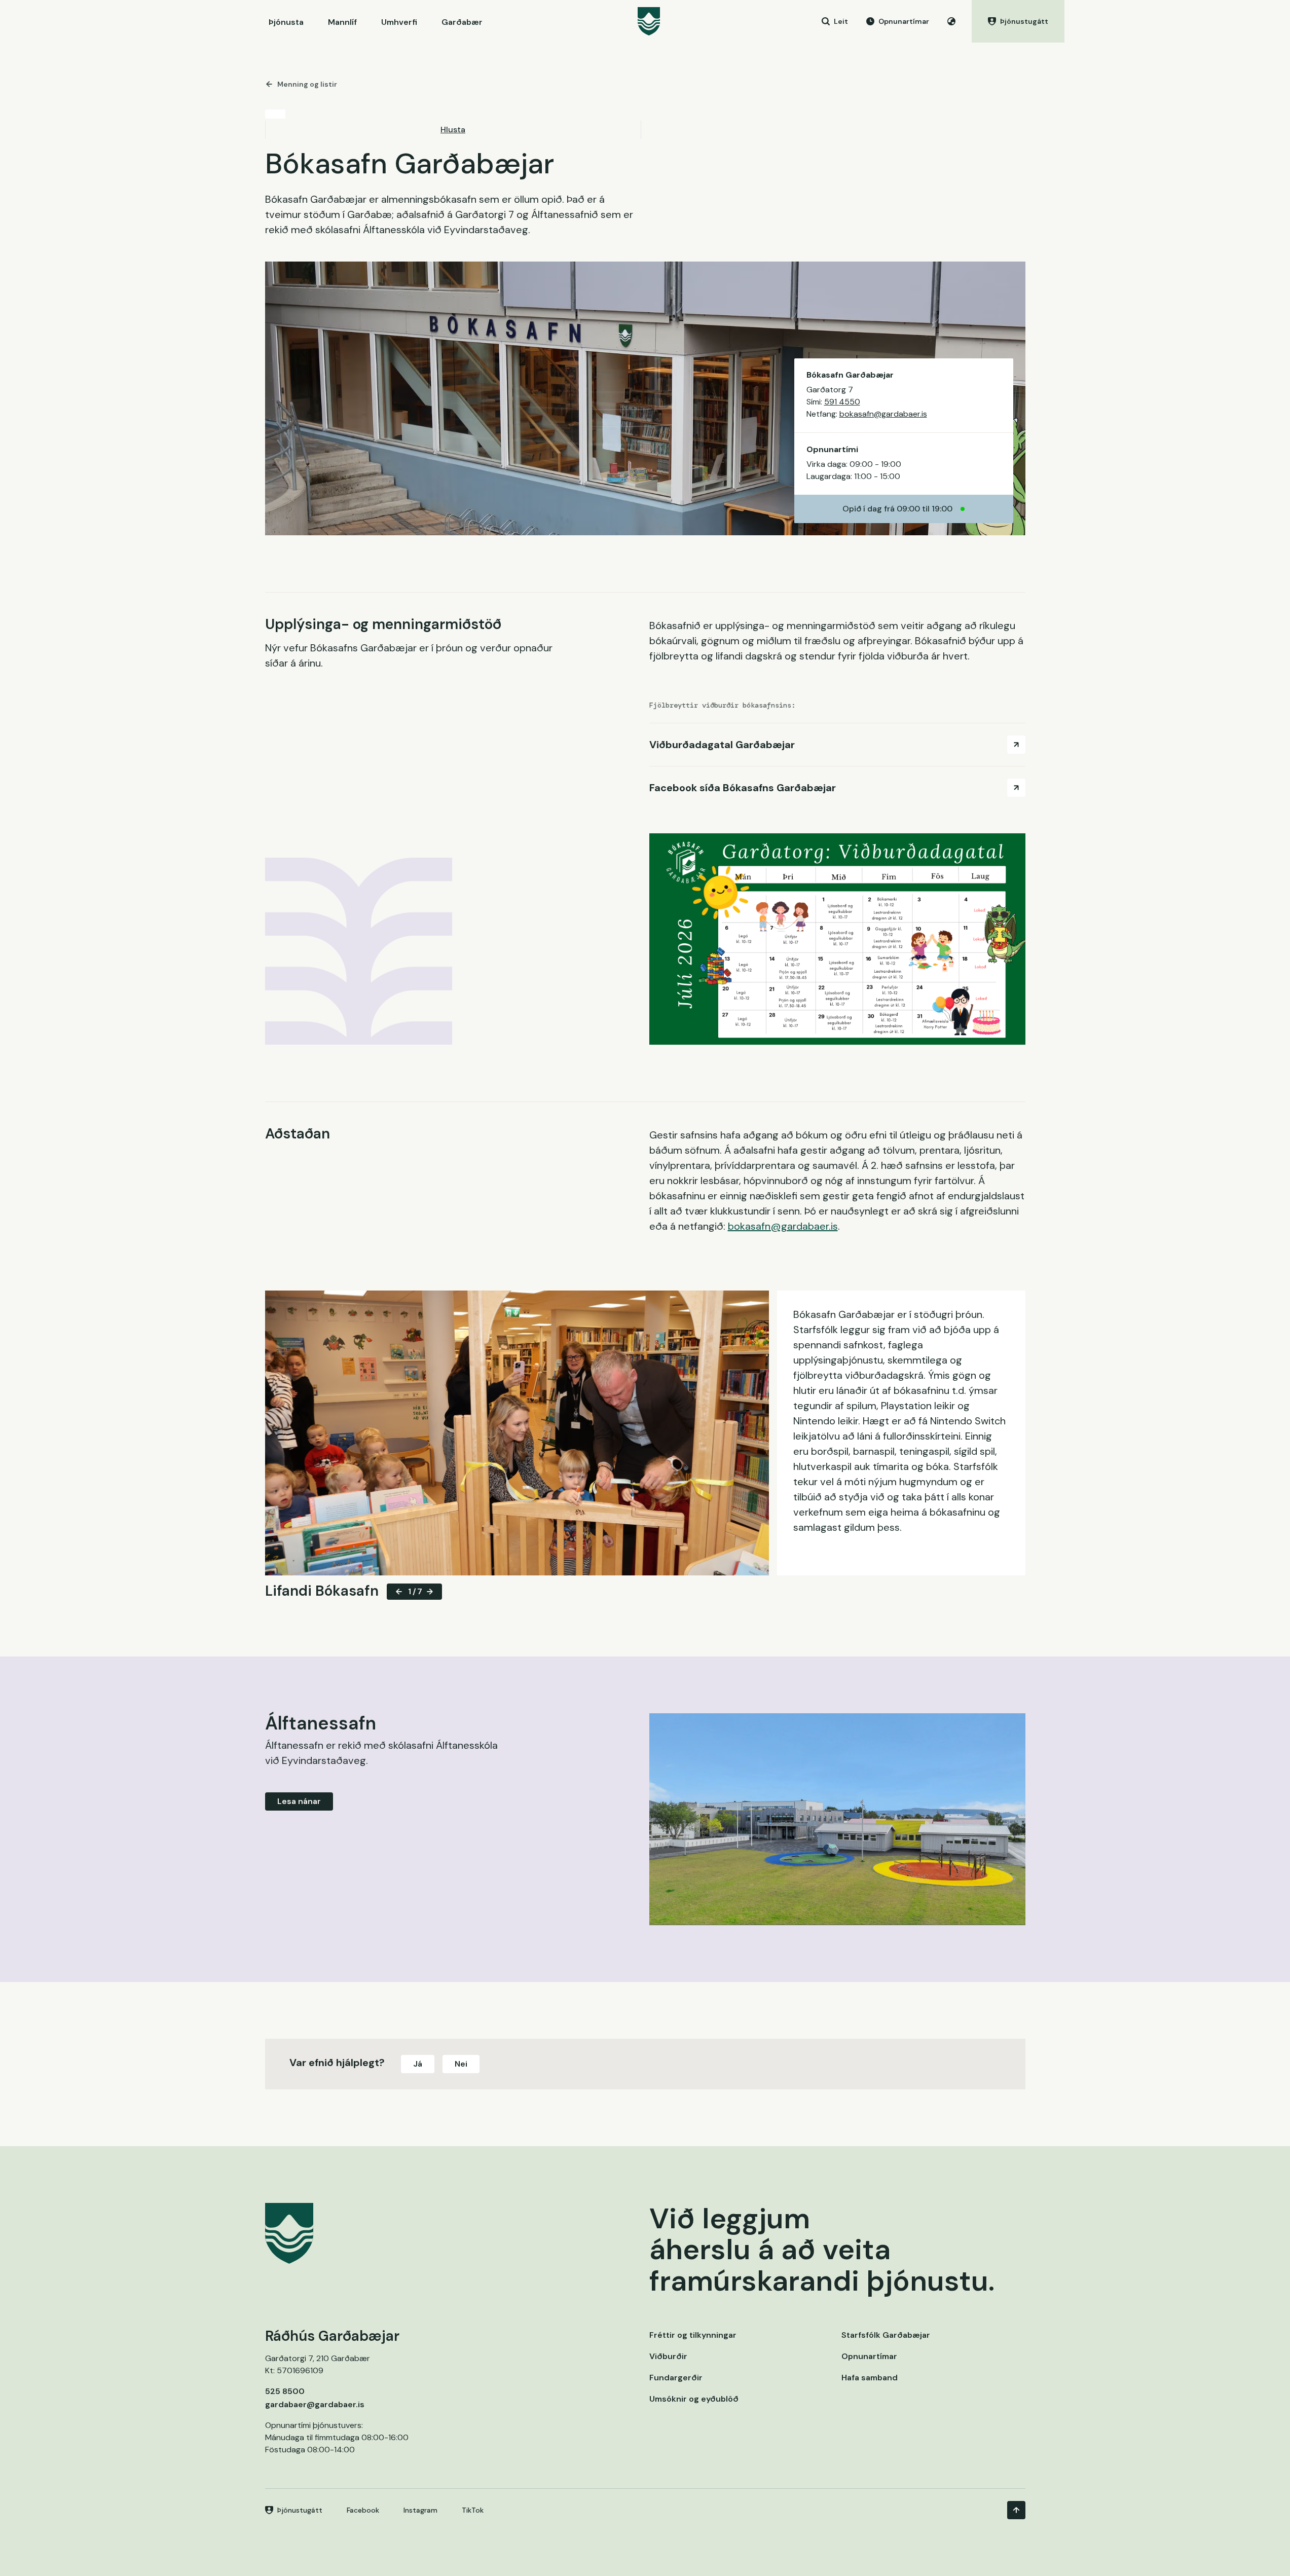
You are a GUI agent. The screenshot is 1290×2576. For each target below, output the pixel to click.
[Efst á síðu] (1016, 2510)
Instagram (420, 2510)
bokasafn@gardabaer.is (883, 414)
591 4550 (842, 402)
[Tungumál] (951, 21)
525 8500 (285, 2391)
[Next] (430, 1592)
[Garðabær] (649, 21)
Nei (461, 2064)
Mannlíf (342, 22)
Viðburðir (668, 2356)
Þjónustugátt (300, 2510)
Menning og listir (307, 84)
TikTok (473, 2510)
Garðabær (462, 22)
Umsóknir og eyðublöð (694, 2399)
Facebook (363, 2510)
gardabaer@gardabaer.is (315, 2404)
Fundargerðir (676, 2378)
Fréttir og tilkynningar (693, 2335)
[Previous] (399, 1592)
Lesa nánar (299, 1801)
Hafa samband (870, 2378)
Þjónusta (286, 22)
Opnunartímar (869, 2356)
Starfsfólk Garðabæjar (886, 2335)
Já (418, 2064)
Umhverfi (399, 22)
